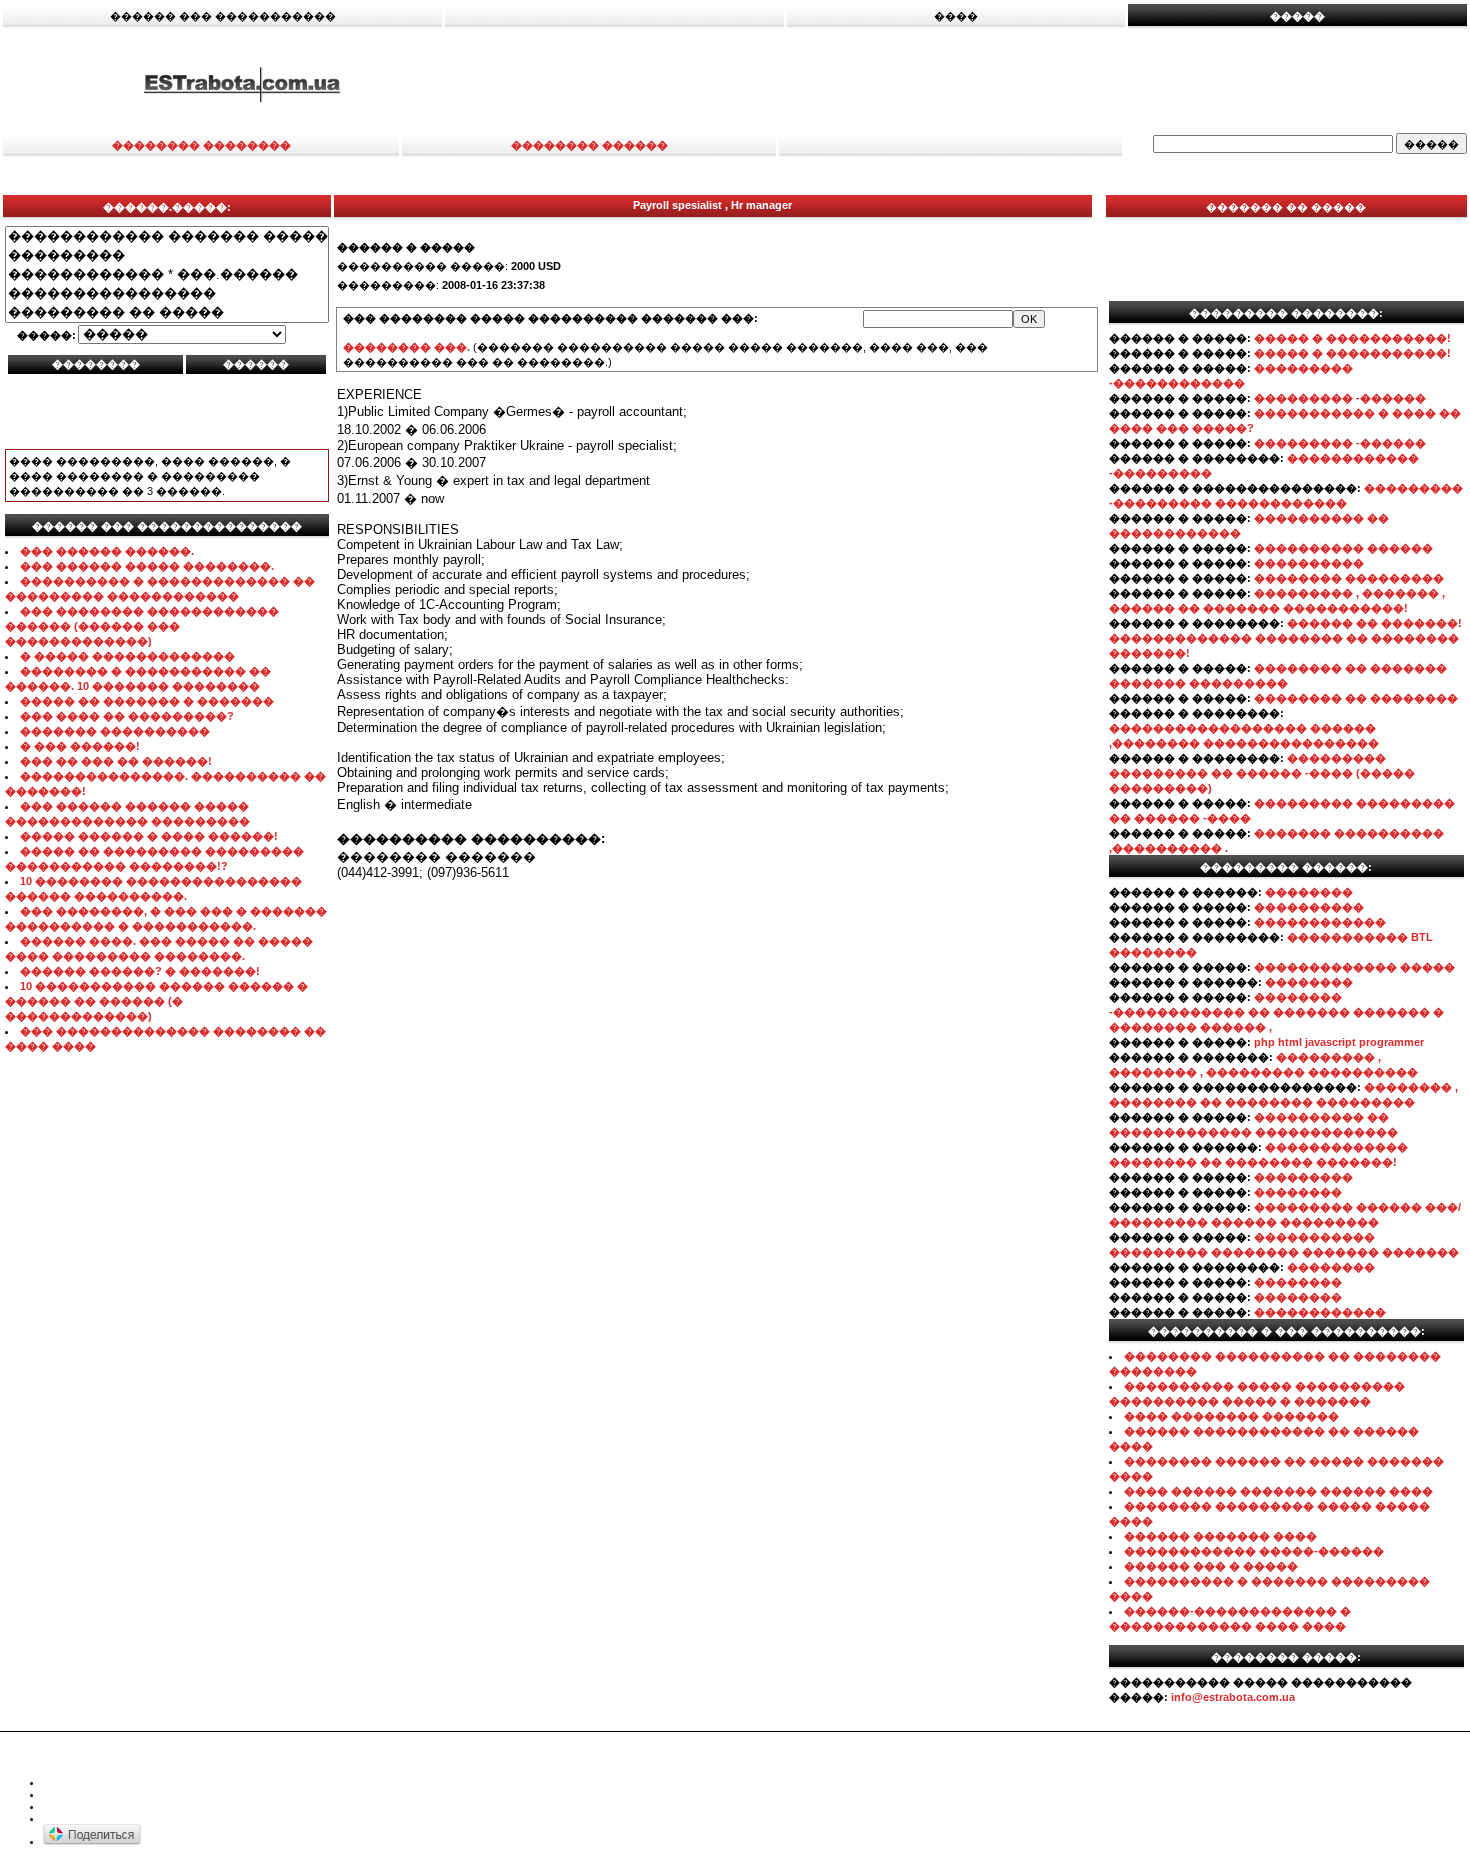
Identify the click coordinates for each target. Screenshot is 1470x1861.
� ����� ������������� (127, 656)
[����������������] (167, 293)
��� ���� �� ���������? (127, 716)
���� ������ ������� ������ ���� (1278, 1491)
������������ (1320, 922)
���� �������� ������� (1231, 1416)
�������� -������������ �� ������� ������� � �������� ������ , (1276, 1012)
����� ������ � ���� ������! (149, 836)
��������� (1303, 1177)
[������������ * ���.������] (167, 274)
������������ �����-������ (1254, 1551)
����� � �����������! (1352, 338)
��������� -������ (1340, 398)
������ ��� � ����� (1211, 1566)
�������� (1309, 892)
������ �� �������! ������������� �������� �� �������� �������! (1285, 638)
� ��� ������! (80, 746)
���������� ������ (1343, 548)
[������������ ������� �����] (167, 236)
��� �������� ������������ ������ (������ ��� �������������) (142, 626)
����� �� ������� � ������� (147, 701)
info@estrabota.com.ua (1233, 1697)
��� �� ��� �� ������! (116, 761)
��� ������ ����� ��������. (147, 566)
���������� (1309, 563)
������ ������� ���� (1220, 1536)
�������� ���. (406, 347)
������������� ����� (1354, 967)
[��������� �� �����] (167, 312)
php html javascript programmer (1339, 1042)
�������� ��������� (1349, 578)
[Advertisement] (977, 83)
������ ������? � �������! (140, 971)
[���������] (167, 255)
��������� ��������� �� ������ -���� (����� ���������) (1262, 773)
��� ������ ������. (107, 551)
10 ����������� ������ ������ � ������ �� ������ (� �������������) (156, 1001)
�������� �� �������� (1356, 698)
